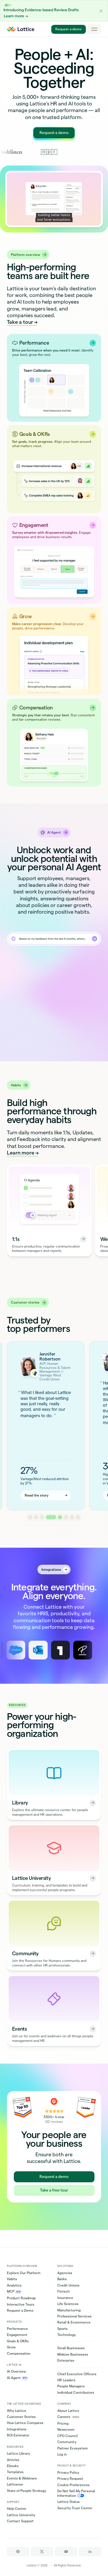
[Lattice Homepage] (21, 29)
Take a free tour (54, 2190)
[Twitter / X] (42, 2552)
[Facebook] (18, 2552)
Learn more (21, 1153)
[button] (101, 11)
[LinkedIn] (90, 2552)
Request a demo (68, 29)
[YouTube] (66, 2552)
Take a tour (20, 322)
